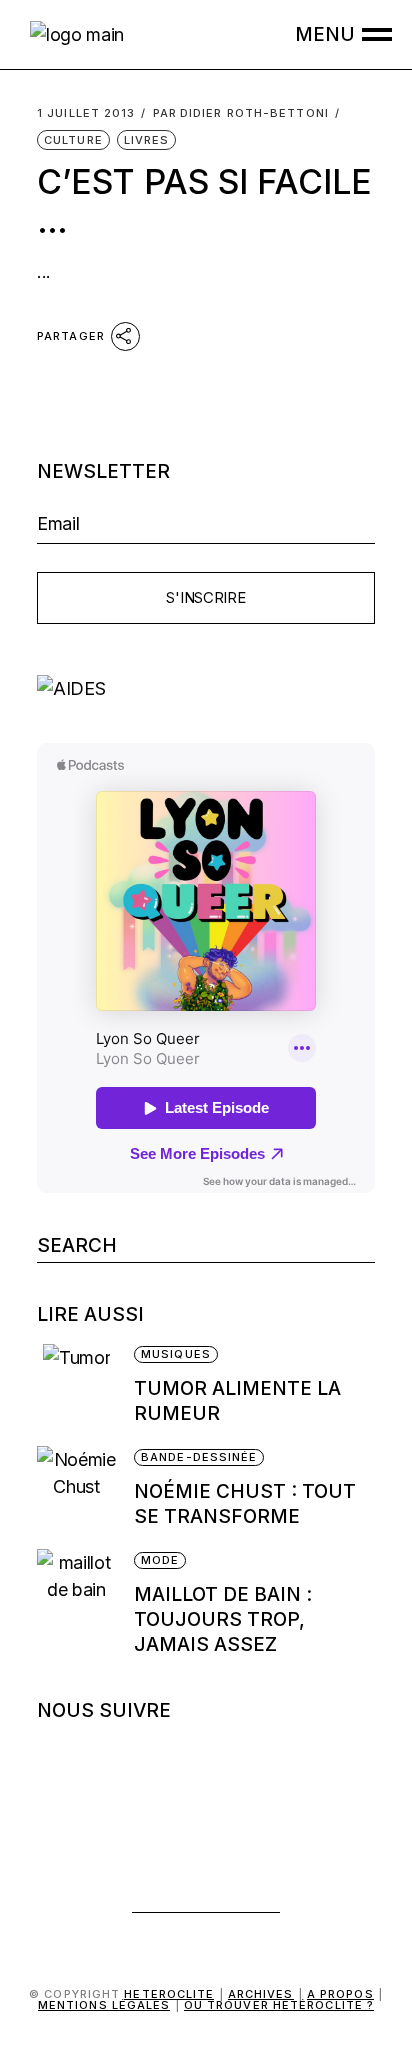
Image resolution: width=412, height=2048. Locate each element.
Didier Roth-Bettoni (241, 113)
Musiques (176, 1354)
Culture (73, 140)
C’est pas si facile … (204, 201)
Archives (261, 1994)
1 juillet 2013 (86, 113)
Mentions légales (104, 2005)
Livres (147, 140)
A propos (340, 1994)
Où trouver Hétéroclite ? (279, 2005)
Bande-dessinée (199, 1457)
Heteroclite (169, 1994)
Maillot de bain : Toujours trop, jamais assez (223, 1619)
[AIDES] (206, 688)
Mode (160, 1560)
